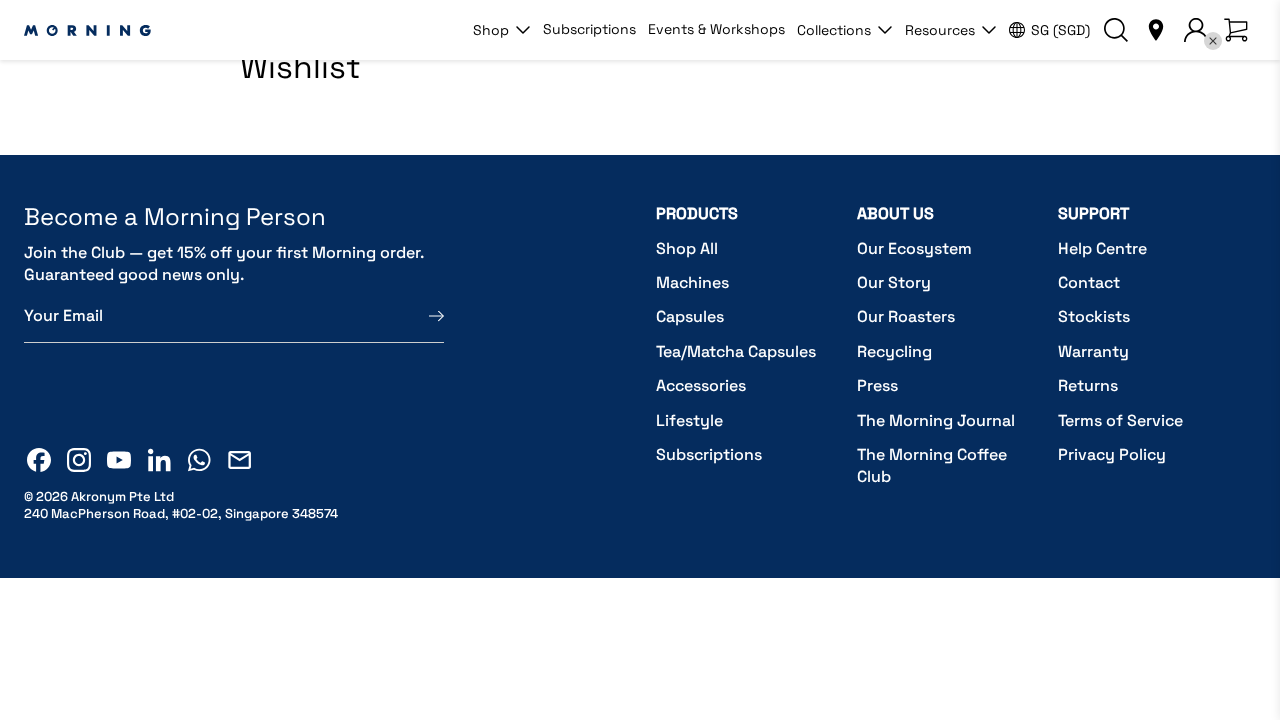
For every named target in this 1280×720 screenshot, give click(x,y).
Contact (1089, 282)
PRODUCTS (697, 213)
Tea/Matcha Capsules (736, 351)
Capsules (690, 316)
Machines (692, 282)
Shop (491, 30)
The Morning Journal (936, 420)
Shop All (687, 248)
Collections (834, 30)
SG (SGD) (1060, 30)
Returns (1088, 385)
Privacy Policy (1112, 454)
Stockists (1094, 316)
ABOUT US (895, 213)
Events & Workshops (716, 29)
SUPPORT (1093, 213)
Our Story (894, 282)
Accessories (701, 385)
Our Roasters (906, 316)
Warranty (1093, 351)
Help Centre (1102, 248)
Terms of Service (1120, 420)
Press (877, 385)
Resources (940, 30)
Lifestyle (689, 420)
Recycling (894, 351)
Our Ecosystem (914, 248)
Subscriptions (589, 29)
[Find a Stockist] (1156, 30)
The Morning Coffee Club (932, 465)
